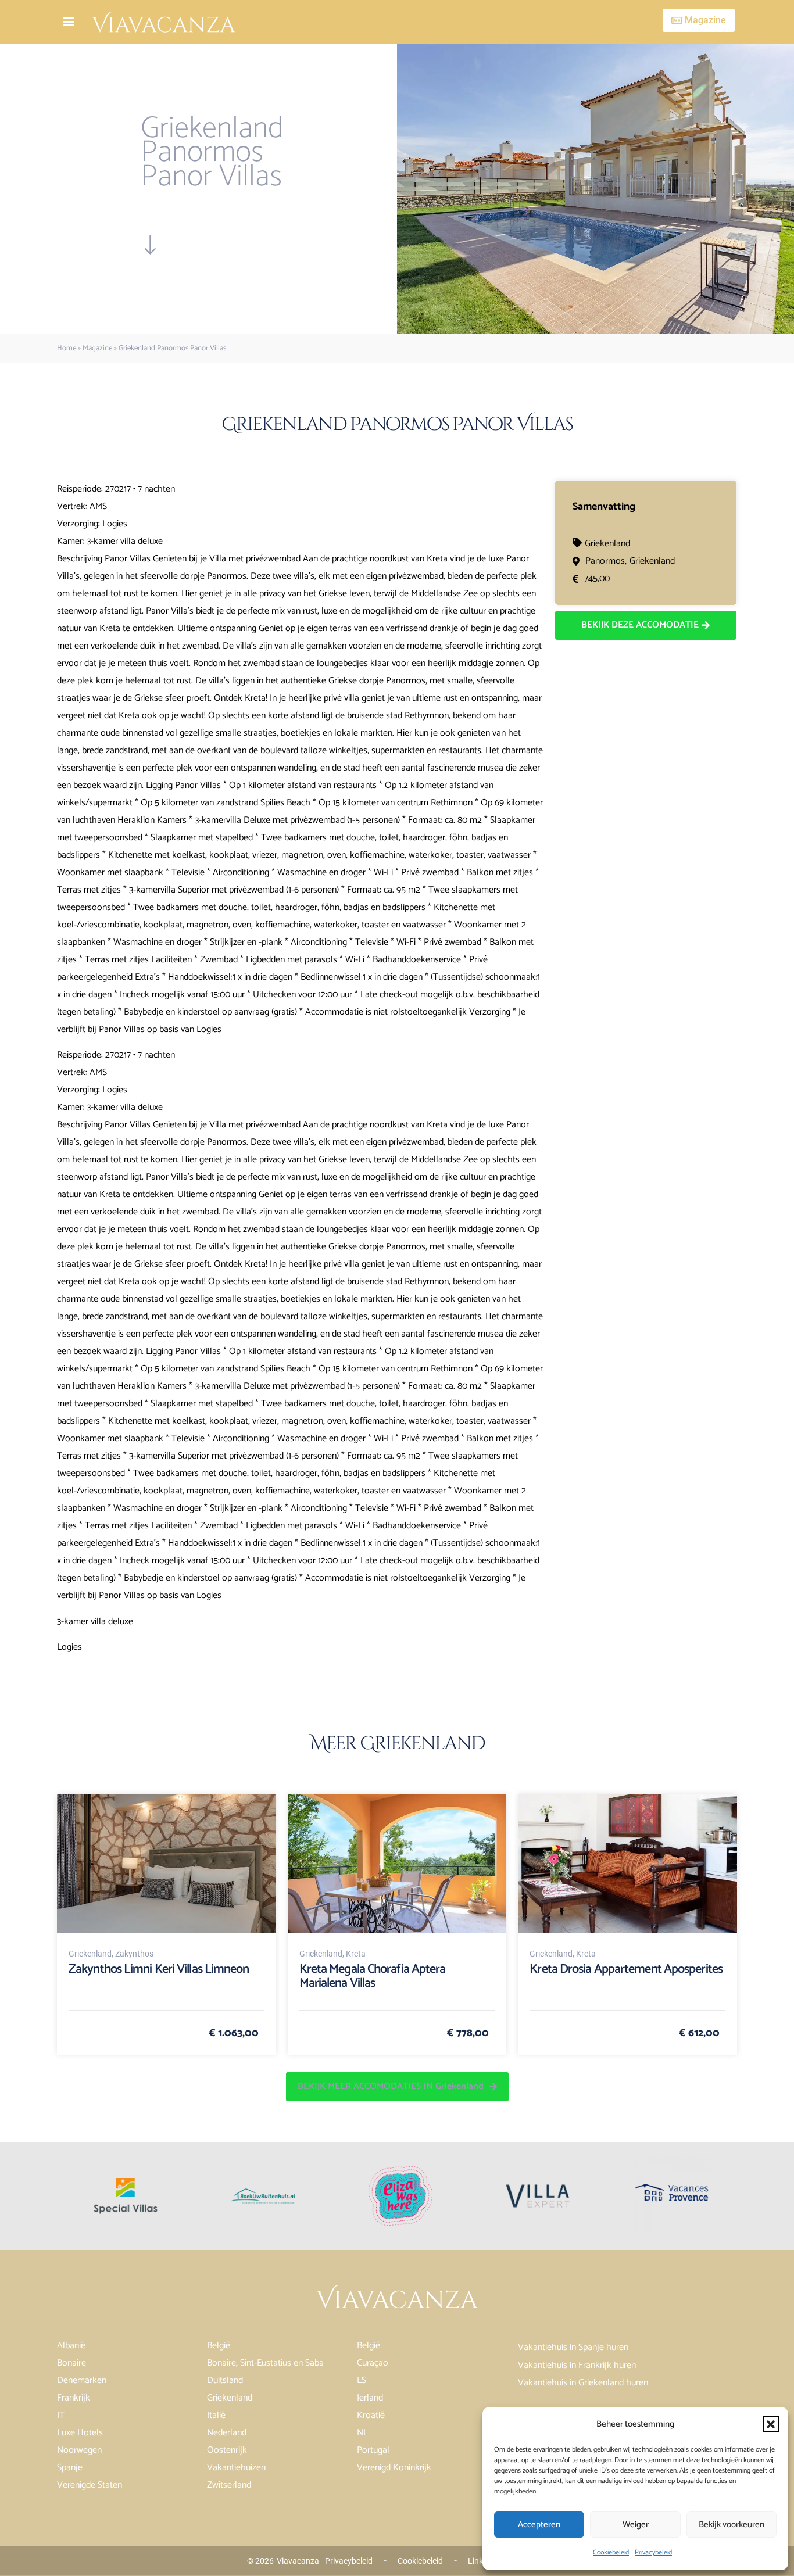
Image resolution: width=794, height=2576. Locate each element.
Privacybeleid (653, 2552)
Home (67, 348)
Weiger (636, 2525)
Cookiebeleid (611, 2552)
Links (478, 2561)
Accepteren (539, 2525)
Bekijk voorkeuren (732, 2525)
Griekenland (607, 544)
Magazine (97, 348)
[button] (771, 2424)
